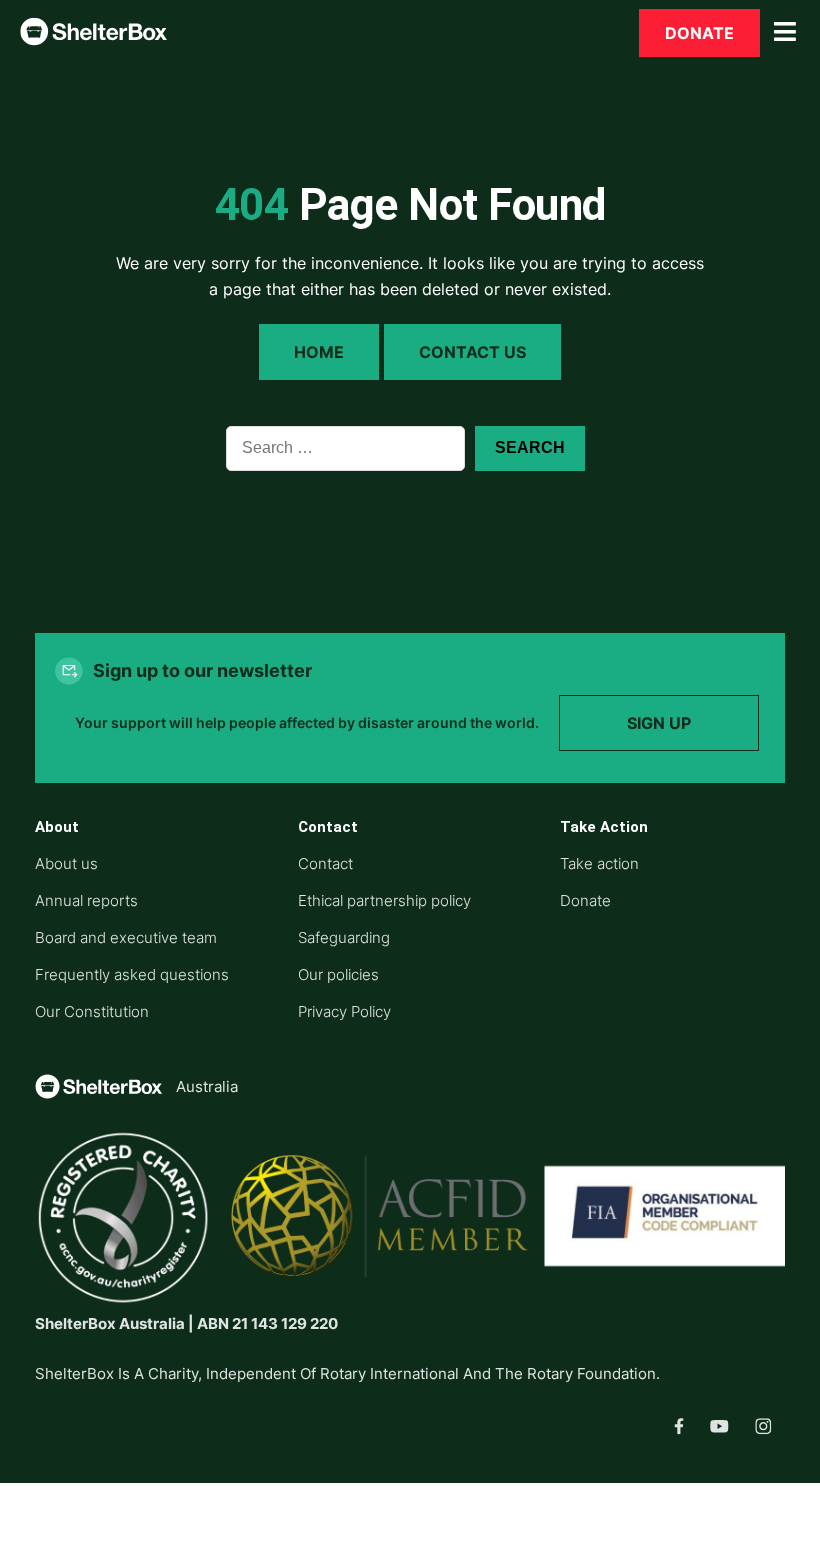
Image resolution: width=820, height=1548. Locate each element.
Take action (599, 863)
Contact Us (472, 352)
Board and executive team (126, 937)
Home (319, 352)
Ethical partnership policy (384, 900)
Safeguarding (344, 937)
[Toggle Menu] (785, 32)
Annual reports (86, 900)
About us (66, 863)
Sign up (659, 723)
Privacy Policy (344, 1011)
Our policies (338, 974)
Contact (325, 863)
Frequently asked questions (132, 974)
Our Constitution (92, 1011)
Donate (699, 33)
